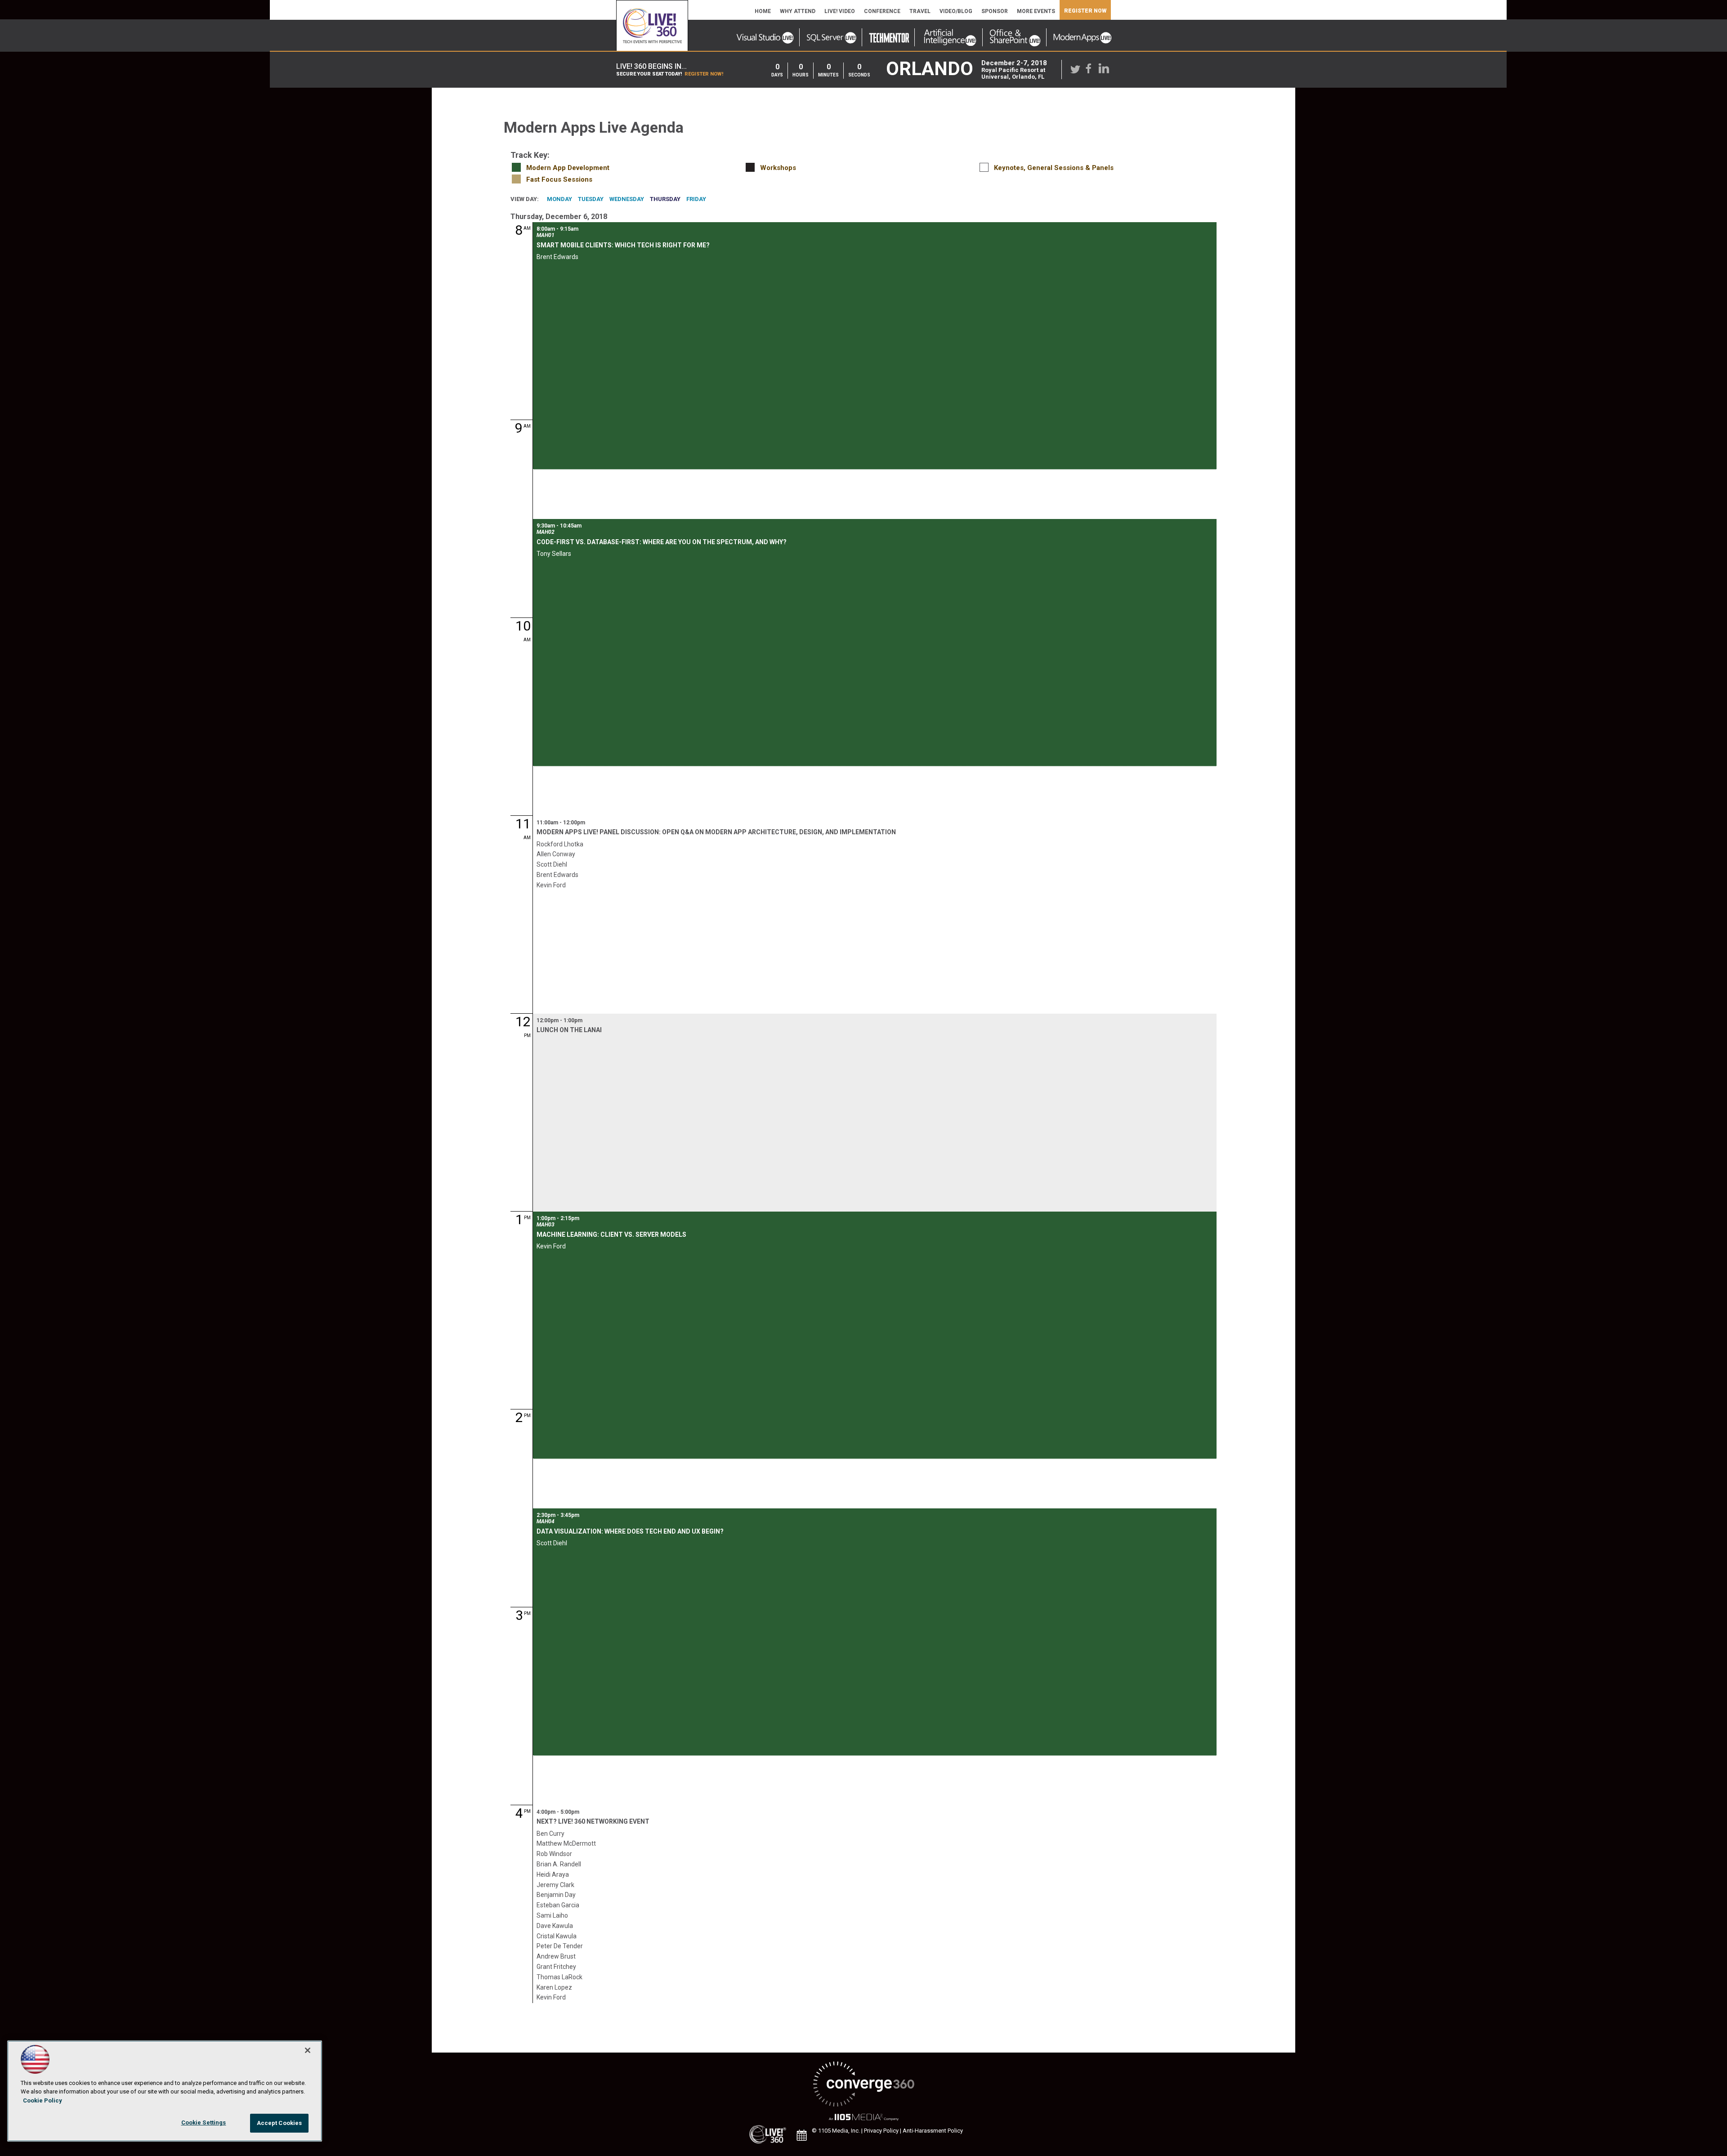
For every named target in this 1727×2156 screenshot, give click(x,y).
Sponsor (995, 11)
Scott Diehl (552, 864)
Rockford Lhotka (560, 844)
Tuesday (591, 199)
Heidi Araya (553, 1874)
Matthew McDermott (566, 1843)
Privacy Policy (881, 2131)
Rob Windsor (554, 1854)
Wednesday (627, 199)
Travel (920, 11)
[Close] (308, 2050)
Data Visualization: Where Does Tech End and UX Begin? (630, 1531)
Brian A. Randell (559, 1864)
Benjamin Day (556, 1895)
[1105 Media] (863, 2118)
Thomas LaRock (559, 1977)
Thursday (665, 199)
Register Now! (704, 74)
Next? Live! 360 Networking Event (593, 1821)
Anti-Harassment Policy (933, 2131)
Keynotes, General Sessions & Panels (1054, 168)
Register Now (1085, 11)
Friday (696, 199)
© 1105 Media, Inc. (836, 2131)
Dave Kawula (555, 1926)
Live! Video (840, 11)
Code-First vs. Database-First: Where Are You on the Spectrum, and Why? (662, 542)
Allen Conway (556, 854)
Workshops (778, 168)
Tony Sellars (554, 554)
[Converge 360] (863, 2085)
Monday (559, 199)
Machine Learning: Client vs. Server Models (611, 1235)
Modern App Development (568, 168)
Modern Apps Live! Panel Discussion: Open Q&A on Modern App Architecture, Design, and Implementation (716, 832)
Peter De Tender (560, 1946)
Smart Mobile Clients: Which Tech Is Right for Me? (623, 245)
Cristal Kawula (557, 1936)
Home (763, 11)
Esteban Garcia (558, 1905)
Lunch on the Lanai (569, 1030)
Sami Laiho (552, 1915)
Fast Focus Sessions (559, 179)
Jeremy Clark (555, 1885)
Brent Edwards (557, 257)
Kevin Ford (551, 885)
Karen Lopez (554, 1987)
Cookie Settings (204, 2122)
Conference (882, 11)
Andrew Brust (556, 1956)
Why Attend (798, 11)
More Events (1036, 11)
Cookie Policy (43, 2100)
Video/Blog (956, 11)
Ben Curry (550, 1834)
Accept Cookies (280, 2123)
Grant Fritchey (556, 1967)
